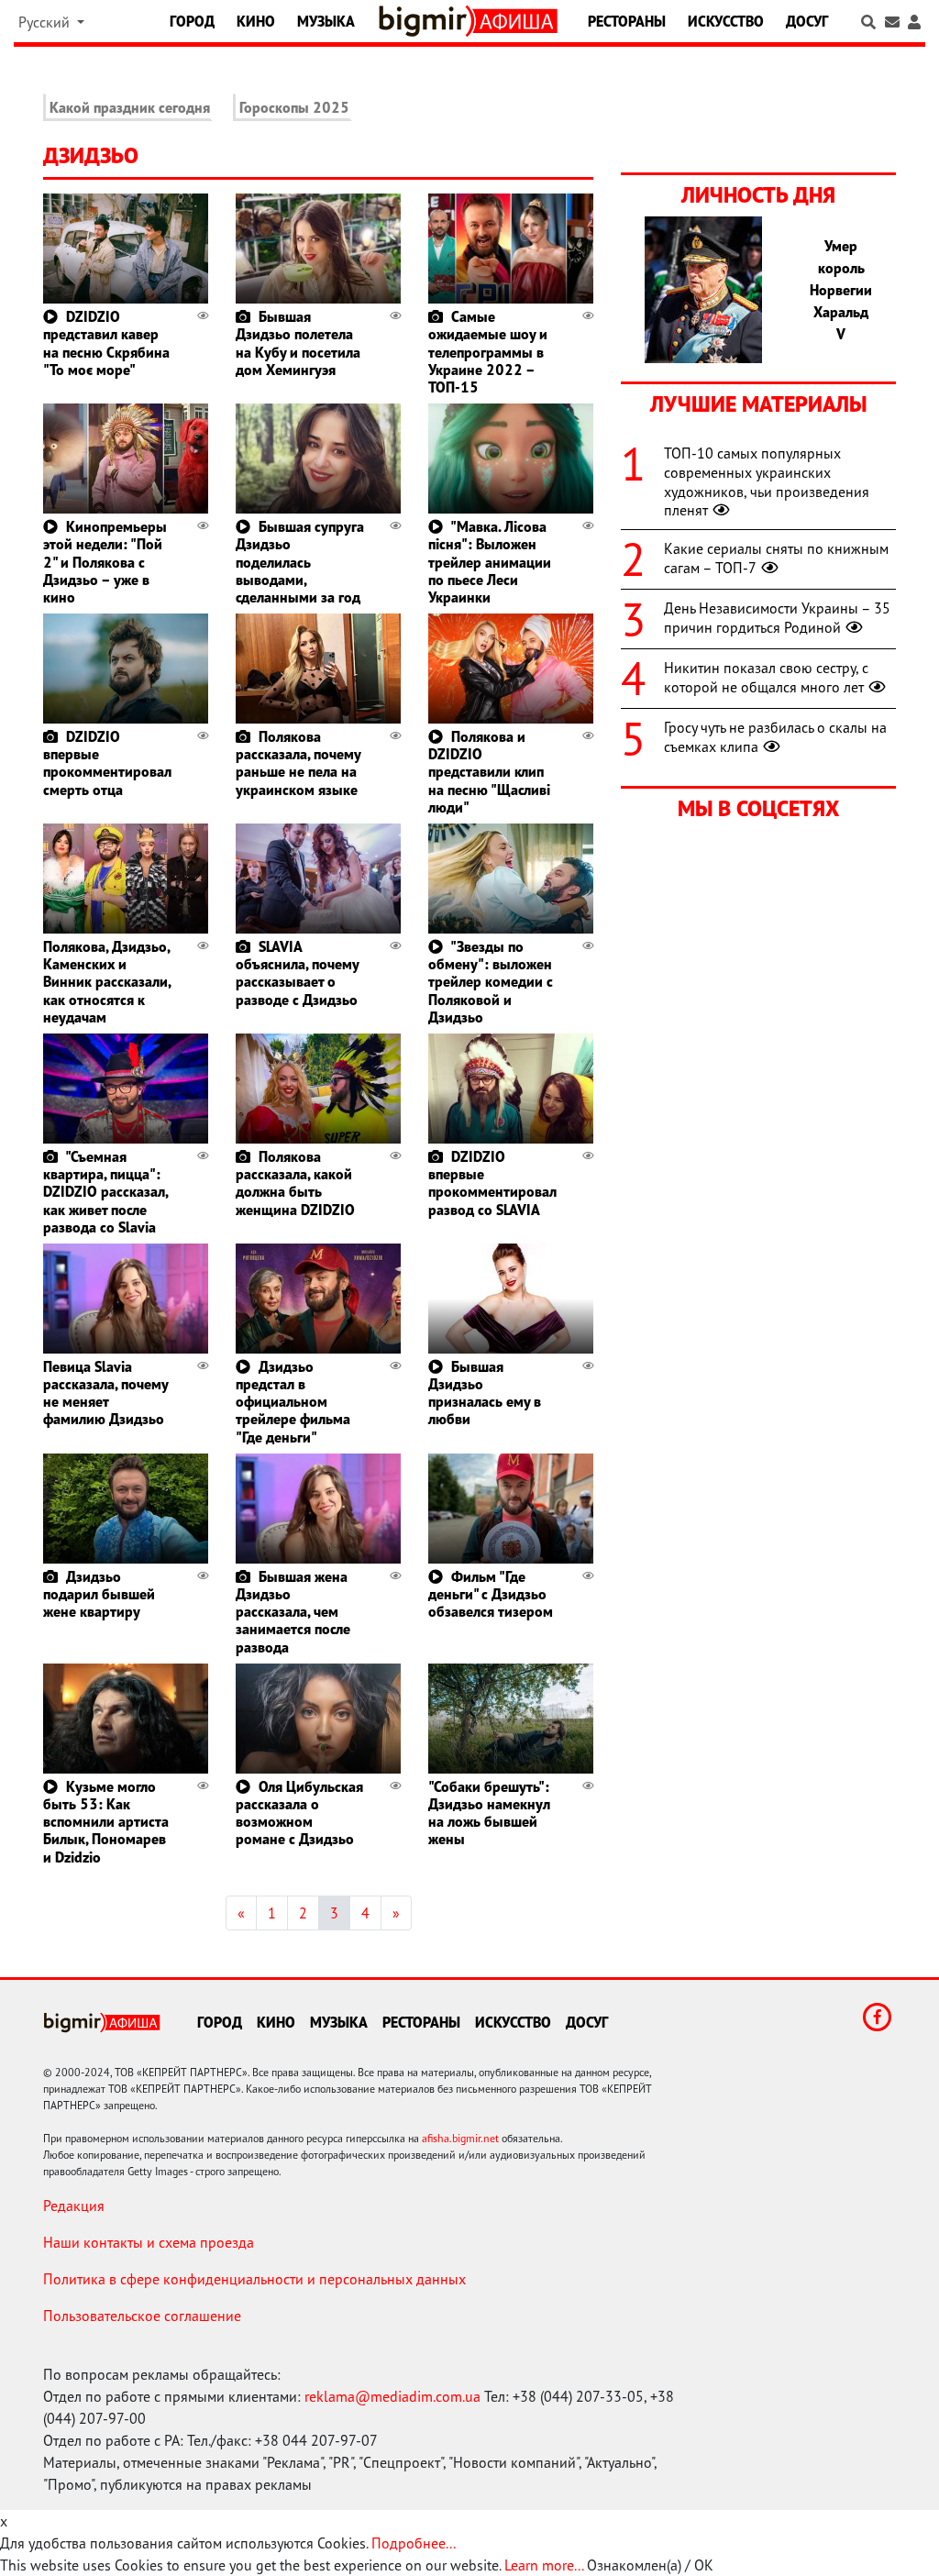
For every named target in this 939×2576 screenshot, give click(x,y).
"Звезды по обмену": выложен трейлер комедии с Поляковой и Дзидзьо (491, 982)
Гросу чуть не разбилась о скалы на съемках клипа (775, 737)
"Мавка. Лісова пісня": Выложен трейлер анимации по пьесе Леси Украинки (490, 562)
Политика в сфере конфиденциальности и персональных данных (254, 2279)
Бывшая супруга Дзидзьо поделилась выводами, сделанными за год (300, 562)
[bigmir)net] (426, 21)
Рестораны (627, 21)
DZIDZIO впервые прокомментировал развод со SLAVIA (492, 1183)
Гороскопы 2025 (294, 107)
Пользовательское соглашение (142, 2316)
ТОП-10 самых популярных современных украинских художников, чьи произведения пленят (767, 481)
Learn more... (544, 2565)
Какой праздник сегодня (130, 107)
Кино (256, 21)
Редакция (74, 2206)
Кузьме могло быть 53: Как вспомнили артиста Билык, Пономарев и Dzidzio (106, 1822)
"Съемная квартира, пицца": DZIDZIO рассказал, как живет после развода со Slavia (105, 1192)
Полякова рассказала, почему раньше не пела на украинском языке (298, 763)
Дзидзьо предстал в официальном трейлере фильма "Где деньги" (293, 1402)
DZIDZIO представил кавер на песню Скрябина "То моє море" (106, 343)
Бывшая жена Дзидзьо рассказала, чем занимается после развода (293, 1612)
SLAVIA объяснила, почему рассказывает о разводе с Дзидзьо (297, 973)
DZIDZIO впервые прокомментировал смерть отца (107, 763)
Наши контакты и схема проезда (149, 2242)
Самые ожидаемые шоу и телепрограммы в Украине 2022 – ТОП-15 (488, 352)
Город (192, 21)
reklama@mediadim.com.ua (392, 2396)
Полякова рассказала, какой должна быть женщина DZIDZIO (295, 1183)
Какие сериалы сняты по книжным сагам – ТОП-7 (776, 558)
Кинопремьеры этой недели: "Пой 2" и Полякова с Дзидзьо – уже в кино (105, 562)
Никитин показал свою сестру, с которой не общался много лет (766, 677)
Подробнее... (414, 2543)
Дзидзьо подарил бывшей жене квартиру (99, 1594)
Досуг (807, 21)
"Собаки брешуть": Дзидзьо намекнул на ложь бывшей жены (489, 1813)
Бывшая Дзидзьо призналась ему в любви (485, 1393)
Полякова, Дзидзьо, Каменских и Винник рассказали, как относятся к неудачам (107, 982)
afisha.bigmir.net (460, 2138)
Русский (46, 22)
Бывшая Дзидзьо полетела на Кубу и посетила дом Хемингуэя (298, 343)
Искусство (726, 21)
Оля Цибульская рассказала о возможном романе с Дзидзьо (299, 1813)
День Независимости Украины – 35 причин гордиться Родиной (777, 618)
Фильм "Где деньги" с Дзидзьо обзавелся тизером (491, 1594)
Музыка (326, 21)
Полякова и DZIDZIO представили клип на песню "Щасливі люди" (489, 772)
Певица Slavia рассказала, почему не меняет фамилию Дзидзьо (105, 1393)
